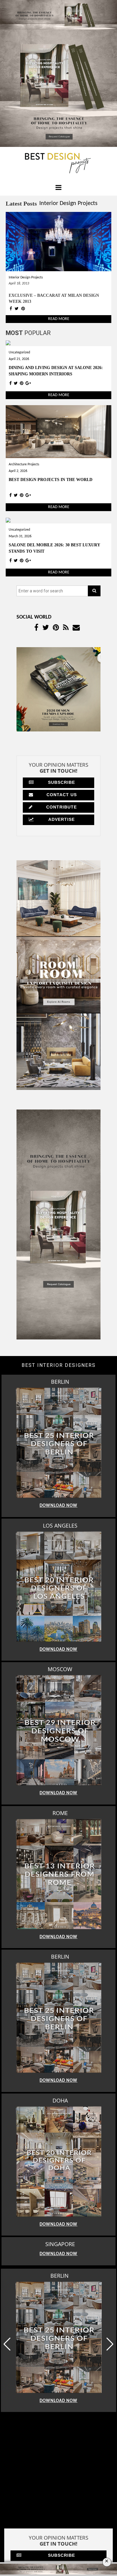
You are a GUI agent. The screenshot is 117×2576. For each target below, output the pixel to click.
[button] (110, 2458)
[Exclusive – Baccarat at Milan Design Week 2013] (58, 241)
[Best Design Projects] (58, 163)
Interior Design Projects (68, 203)
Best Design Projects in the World (51, 480)
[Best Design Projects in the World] (58, 431)
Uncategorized (19, 352)
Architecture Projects (24, 464)
